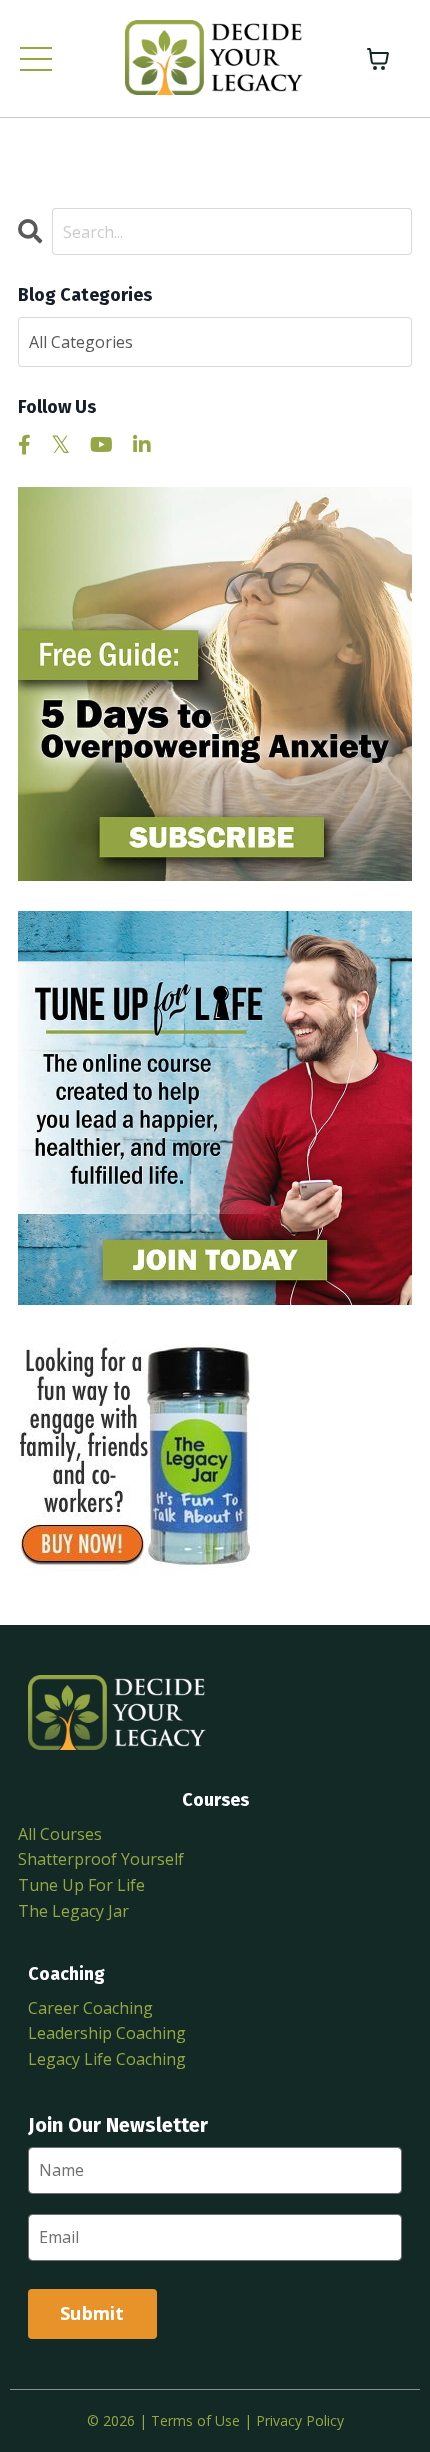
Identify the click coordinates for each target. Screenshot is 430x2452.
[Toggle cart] (378, 59)
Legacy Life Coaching (107, 2059)
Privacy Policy (300, 2420)
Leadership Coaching (107, 2033)
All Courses (60, 1834)
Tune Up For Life (81, 1885)
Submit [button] (92, 2313)
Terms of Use (195, 2420)
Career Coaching (90, 2008)
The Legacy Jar (73, 1911)
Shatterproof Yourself (101, 1859)
